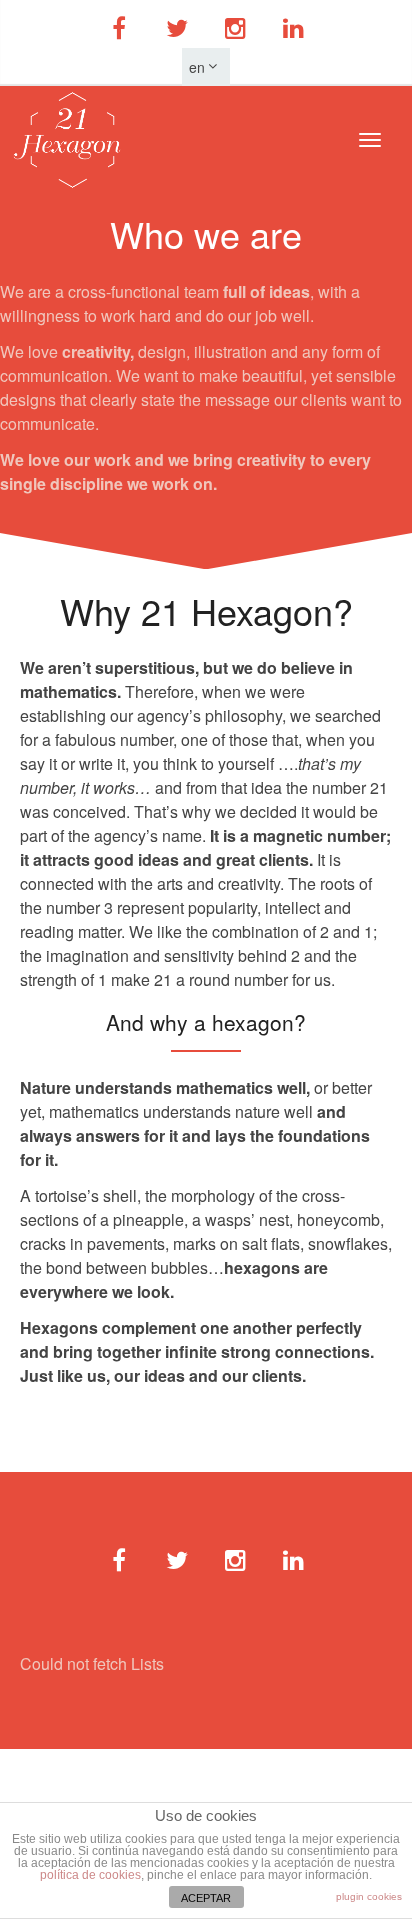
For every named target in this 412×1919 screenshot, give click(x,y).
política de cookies (90, 1875)
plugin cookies (369, 1896)
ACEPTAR (206, 1898)
